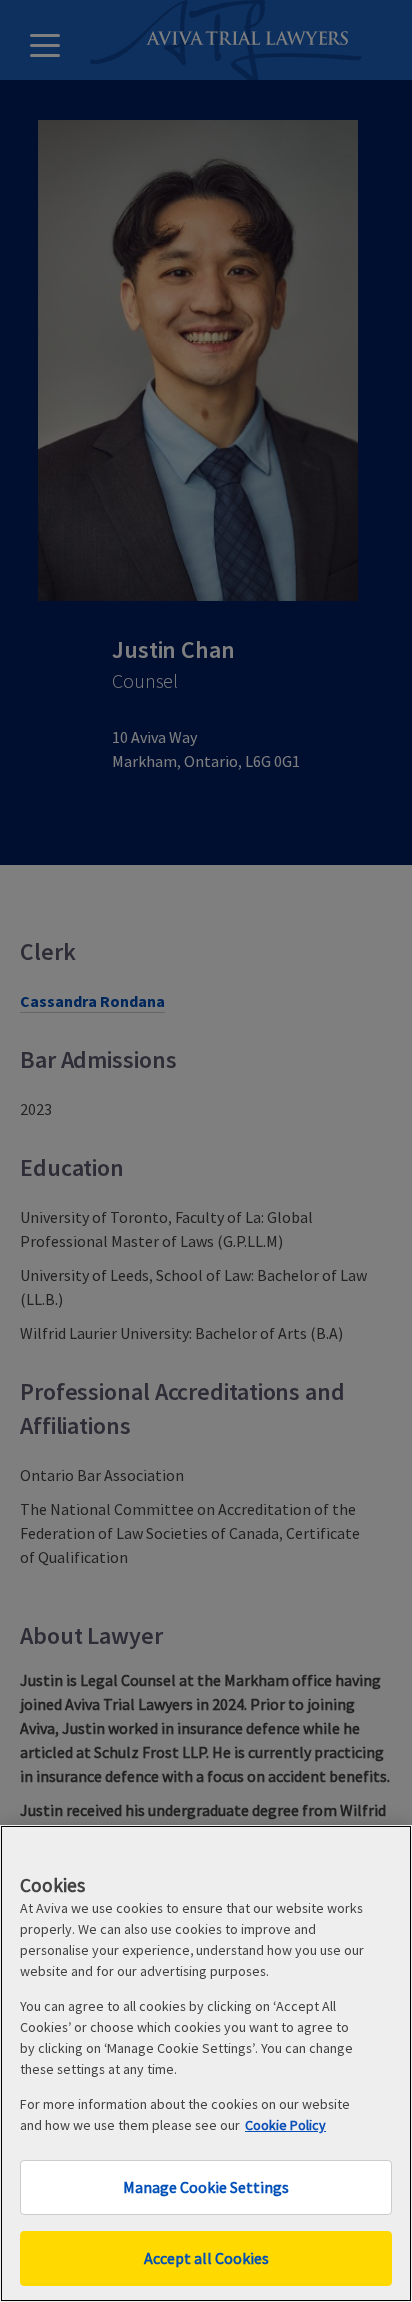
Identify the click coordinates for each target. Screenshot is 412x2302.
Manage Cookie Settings (206, 2187)
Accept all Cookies (206, 2258)
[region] (206, 2063)
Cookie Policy (285, 2125)
